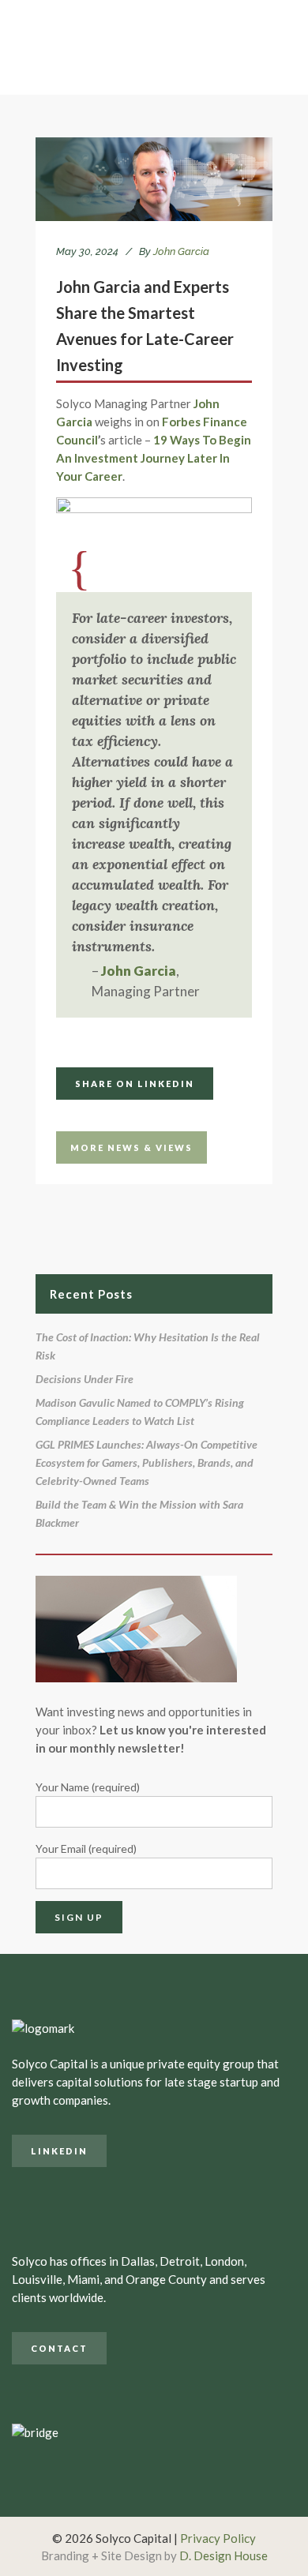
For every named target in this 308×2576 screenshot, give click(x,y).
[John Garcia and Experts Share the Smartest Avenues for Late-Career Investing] (154, 179)
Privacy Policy (218, 2538)
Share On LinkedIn (135, 1084)
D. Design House (223, 2555)
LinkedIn (59, 2151)
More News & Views (131, 1147)
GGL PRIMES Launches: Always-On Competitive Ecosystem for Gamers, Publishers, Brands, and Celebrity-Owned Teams (146, 1462)
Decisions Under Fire (85, 1379)
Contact (59, 2348)
